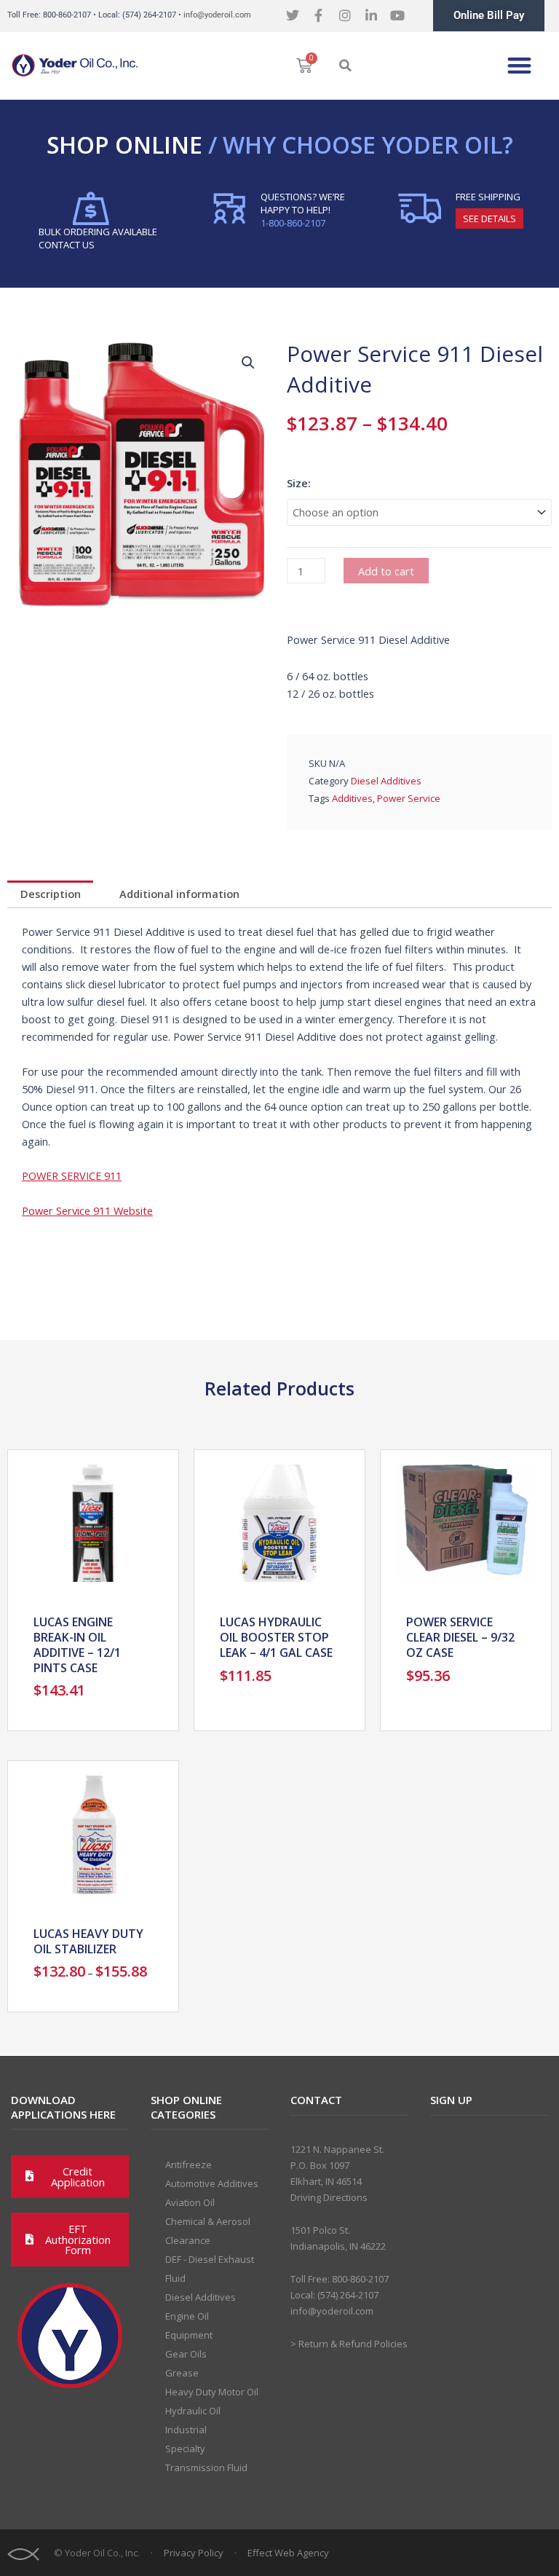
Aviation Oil (190, 2202)
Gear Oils (186, 2354)
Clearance (188, 2240)
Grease (182, 2373)
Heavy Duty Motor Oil (212, 2392)
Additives (352, 798)
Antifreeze (189, 2165)
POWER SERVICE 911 (72, 1175)
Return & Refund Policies (353, 2344)
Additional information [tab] (179, 894)
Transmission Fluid (206, 2467)
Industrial (186, 2430)
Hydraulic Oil (193, 2411)
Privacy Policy (194, 2553)
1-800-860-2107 (293, 223)
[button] (345, 66)
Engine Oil (187, 2316)
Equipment (189, 2335)
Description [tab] (51, 894)
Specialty (185, 2449)
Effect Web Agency (288, 2553)
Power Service (409, 798)
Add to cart (386, 571)
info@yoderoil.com (217, 15)
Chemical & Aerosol (208, 2221)
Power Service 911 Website (87, 1210)
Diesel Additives (386, 781)
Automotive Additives (212, 2183)
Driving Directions (329, 2197)
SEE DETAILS (489, 218)
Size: (299, 483)
